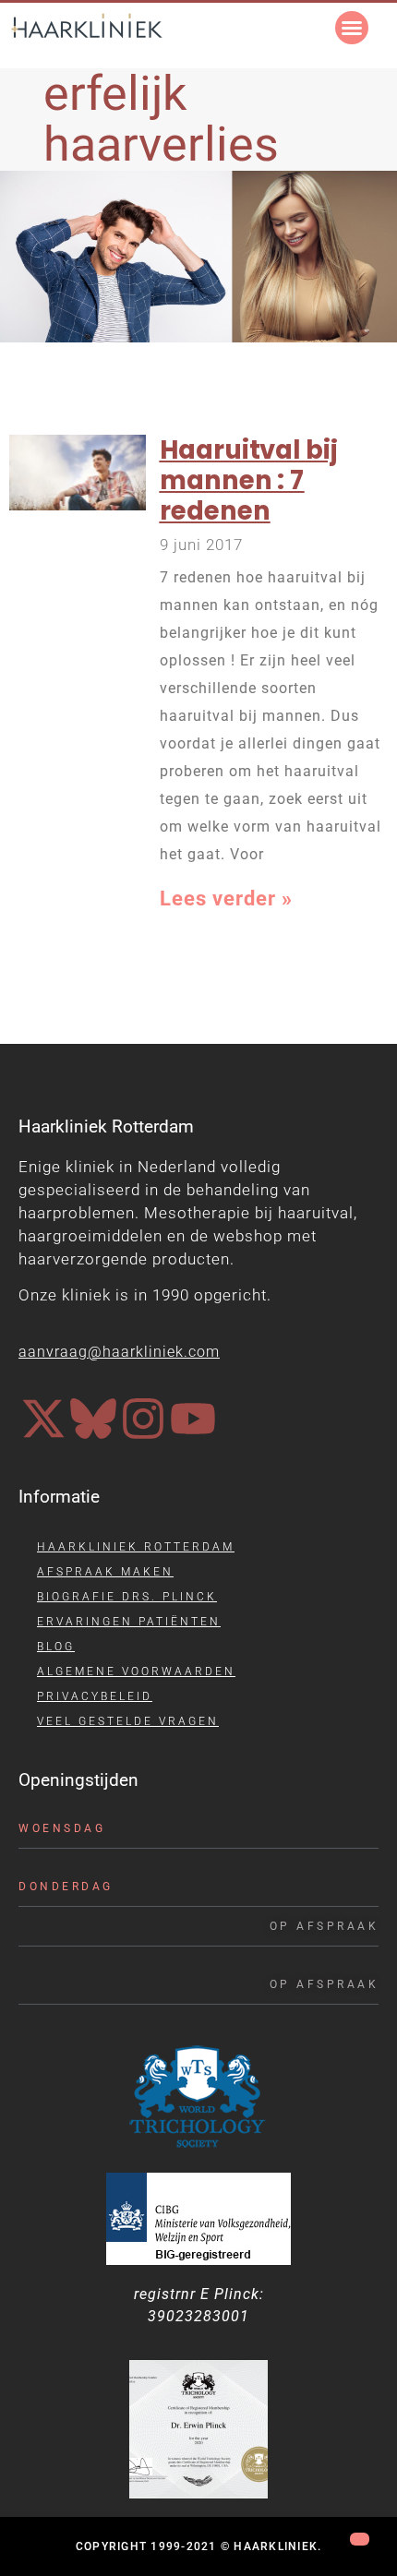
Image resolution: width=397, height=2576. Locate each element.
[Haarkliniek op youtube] (193, 1419)
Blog (56, 1647)
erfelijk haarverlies (161, 119)
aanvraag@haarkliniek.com (119, 1352)
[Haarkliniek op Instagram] (143, 1419)
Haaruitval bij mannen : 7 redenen (249, 480)
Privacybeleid (95, 1696)
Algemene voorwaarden (136, 1671)
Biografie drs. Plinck (127, 1597)
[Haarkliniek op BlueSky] (93, 1419)
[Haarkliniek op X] (43, 1419)
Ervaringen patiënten (129, 1622)
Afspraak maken (105, 1572)
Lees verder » (226, 899)
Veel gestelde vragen (128, 1721)
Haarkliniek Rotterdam (136, 1547)
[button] (352, 28)
